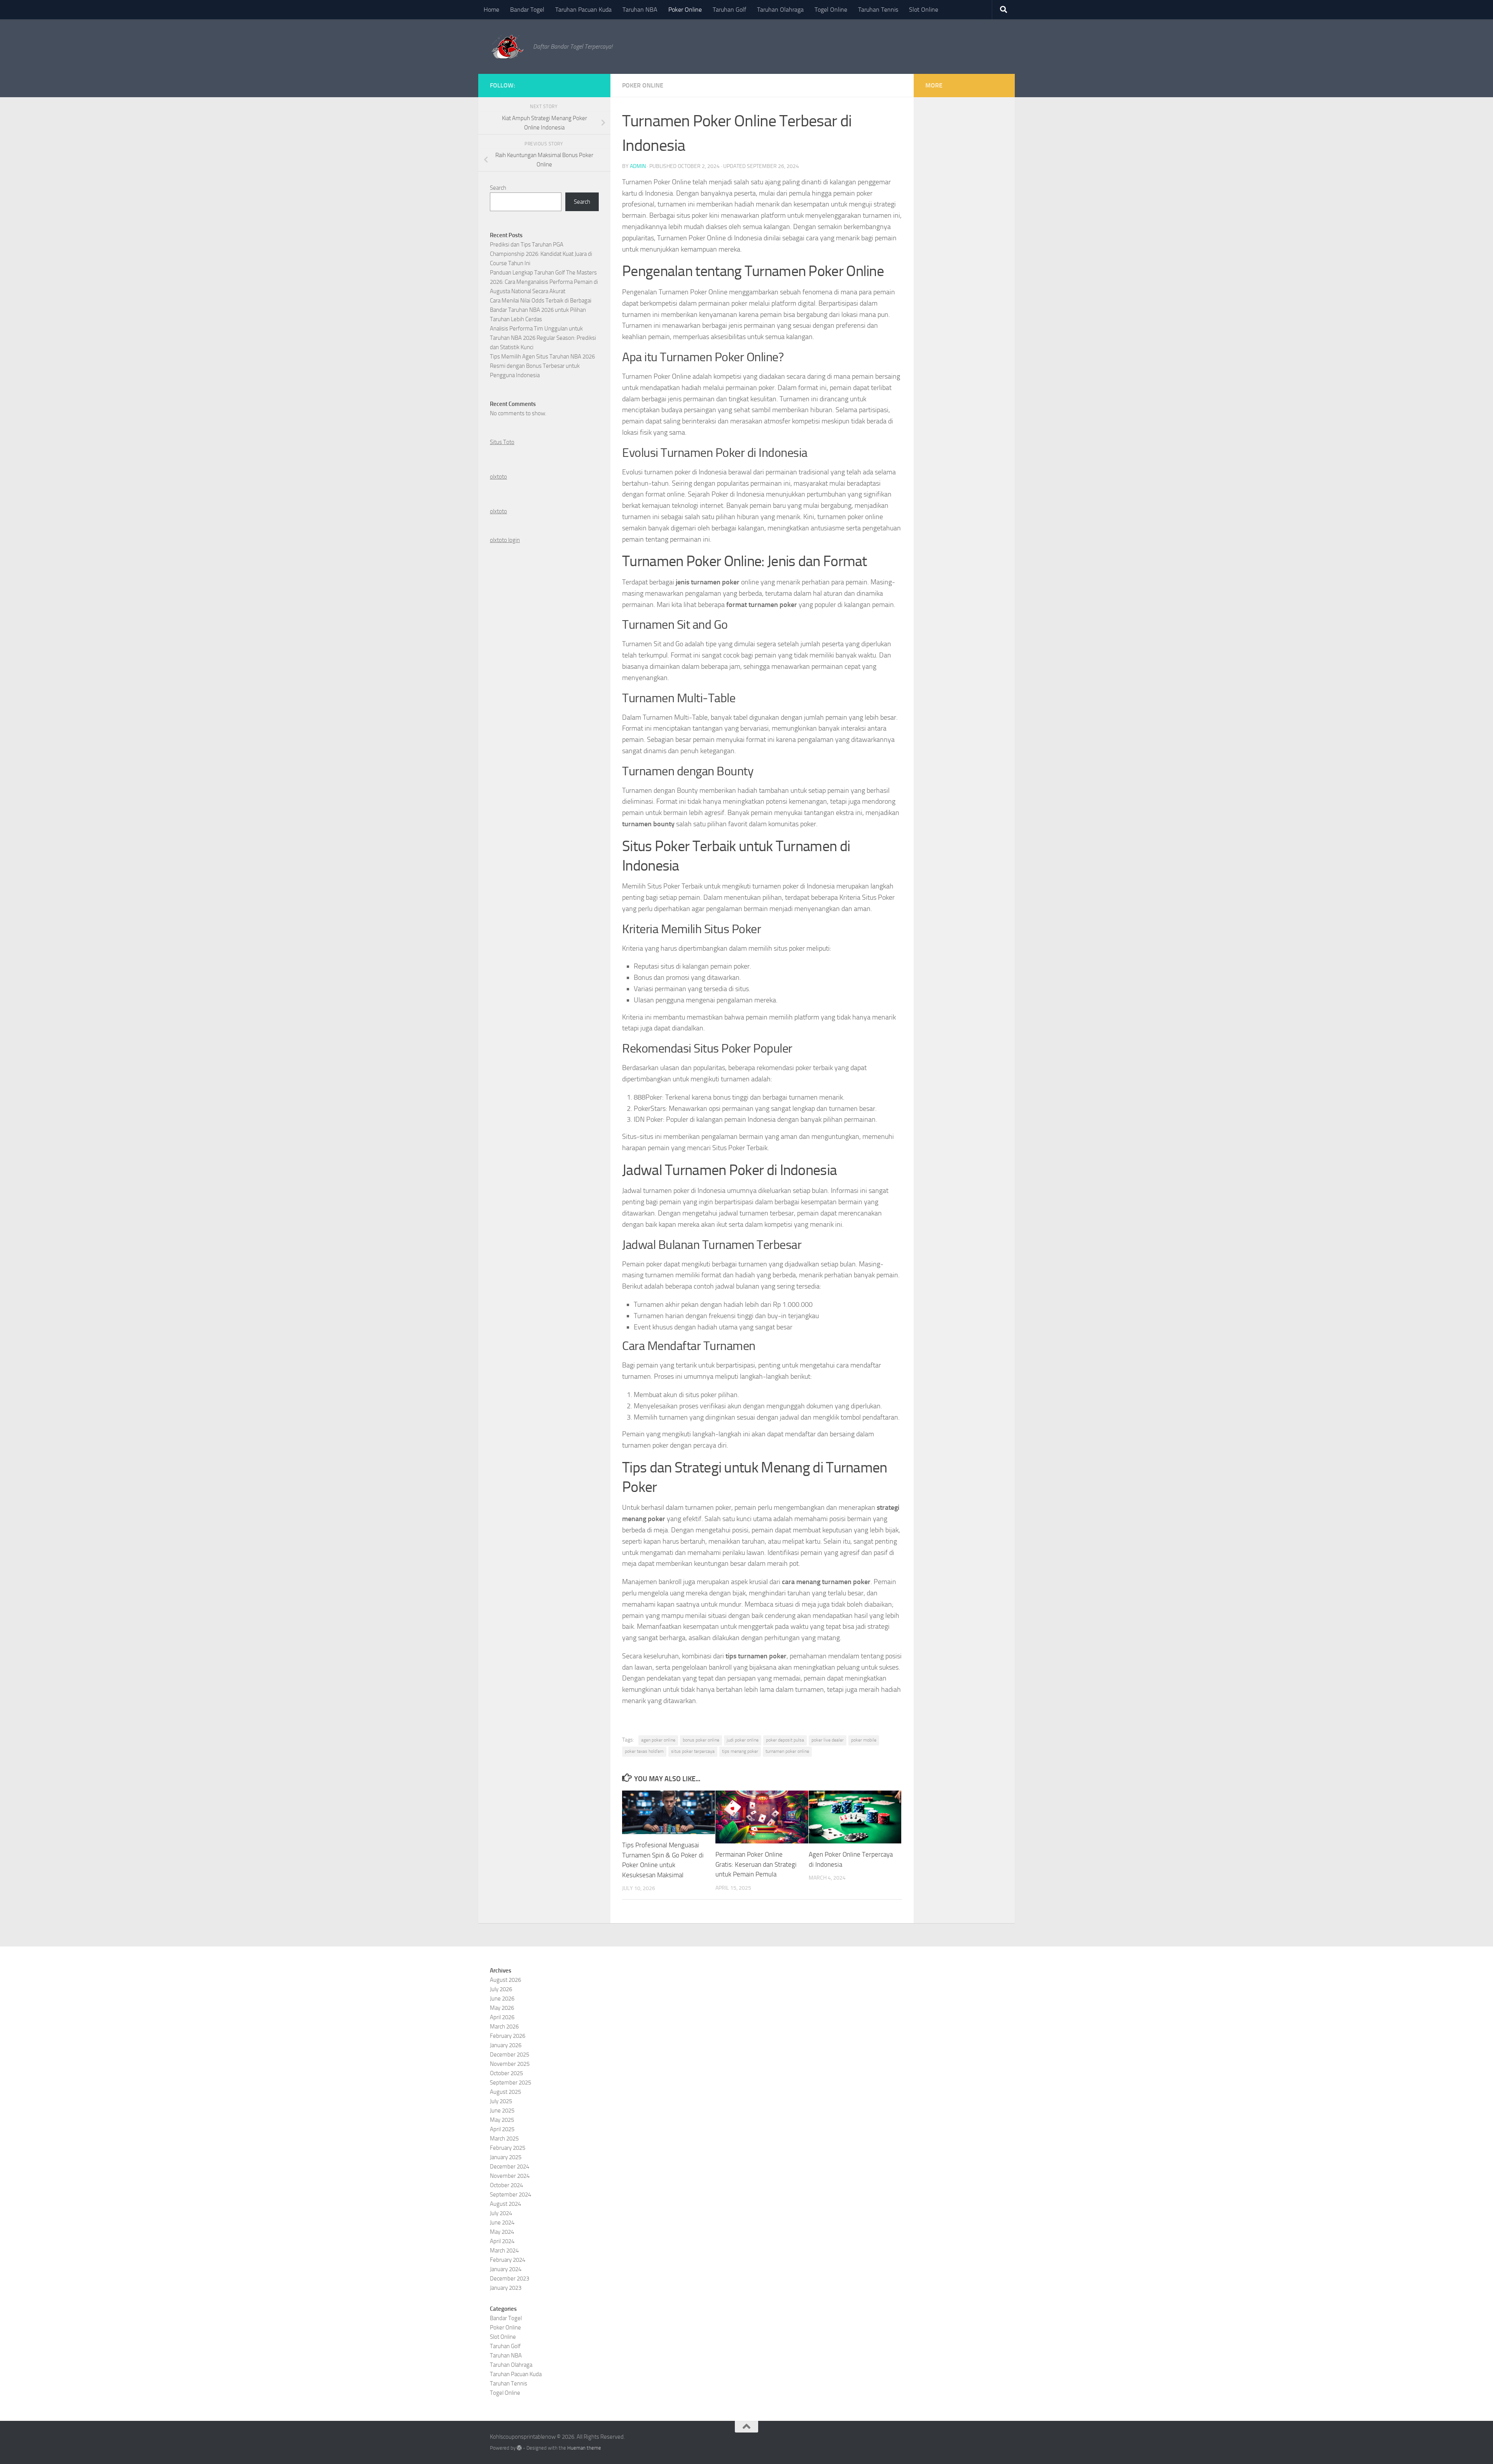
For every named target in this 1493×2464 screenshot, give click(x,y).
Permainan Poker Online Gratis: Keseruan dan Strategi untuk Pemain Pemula (756, 1864)
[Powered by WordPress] (519, 2448)
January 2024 (506, 2269)
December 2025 (510, 2055)
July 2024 (501, 2213)
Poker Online (685, 10)
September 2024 (510, 2195)
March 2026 (504, 2027)
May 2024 (502, 2232)
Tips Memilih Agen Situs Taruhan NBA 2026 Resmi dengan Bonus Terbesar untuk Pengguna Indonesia (542, 366)
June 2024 (502, 2223)
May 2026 (502, 2008)
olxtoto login (505, 540)
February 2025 (508, 2148)
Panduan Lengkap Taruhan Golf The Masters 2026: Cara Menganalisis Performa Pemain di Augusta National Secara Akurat (544, 282)
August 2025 (505, 2092)
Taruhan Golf (729, 10)
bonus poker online (701, 1740)
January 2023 (506, 2288)
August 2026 (505, 1980)
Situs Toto (502, 442)
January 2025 (506, 2157)
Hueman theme (584, 2448)
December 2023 (510, 2279)
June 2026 (502, 1999)
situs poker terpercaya (693, 1751)
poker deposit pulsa (785, 1740)
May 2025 (502, 2120)
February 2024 (508, 2260)
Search (498, 188)
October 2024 (506, 2185)
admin (638, 166)
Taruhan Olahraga (780, 10)
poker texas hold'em (644, 1751)
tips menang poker (740, 1751)
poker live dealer (828, 1740)
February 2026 (508, 2036)
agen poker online (658, 1740)
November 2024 (510, 2176)
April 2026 (502, 2017)
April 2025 (502, 2129)
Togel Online (831, 10)
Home (491, 10)
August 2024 (505, 2204)
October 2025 (506, 2073)
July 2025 (501, 2101)
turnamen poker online (787, 1751)
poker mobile (864, 1740)
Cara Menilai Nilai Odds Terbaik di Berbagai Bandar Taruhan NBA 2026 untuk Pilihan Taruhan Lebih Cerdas (541, 310)
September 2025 (510, 2083)
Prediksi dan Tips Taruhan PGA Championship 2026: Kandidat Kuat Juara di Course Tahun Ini (541, 254)
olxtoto (498, 477)
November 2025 (510, 2064)
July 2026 (501, 1989)
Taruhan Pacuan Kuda (583, 10)
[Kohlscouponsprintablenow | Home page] (508, 47)
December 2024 (510, 2167)
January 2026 (506, 2045)
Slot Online (924, 10)
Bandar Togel (527, 10)
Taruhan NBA (640, 10)
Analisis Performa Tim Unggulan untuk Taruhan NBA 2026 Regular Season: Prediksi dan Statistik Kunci (543, 338)
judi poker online (743, 1740)
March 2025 (504, 2139)
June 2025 (502, 2111)
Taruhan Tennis (878, 10)
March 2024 (504, 2251)
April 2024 (502, 2241)
